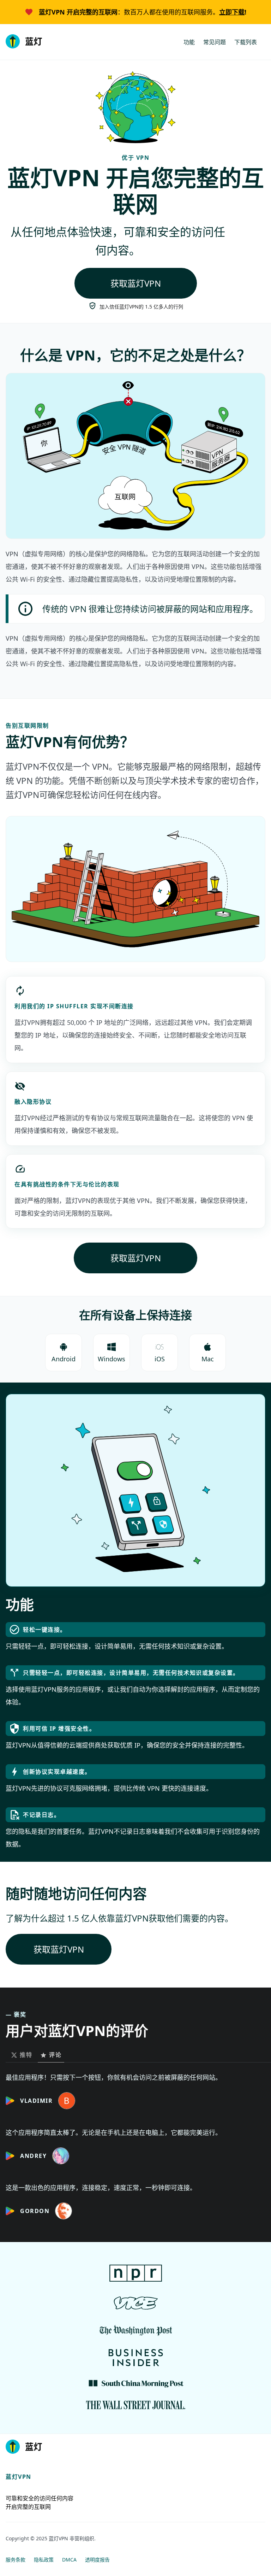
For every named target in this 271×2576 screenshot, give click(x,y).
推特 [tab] (26, 2055)
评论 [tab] (55, 2055)
